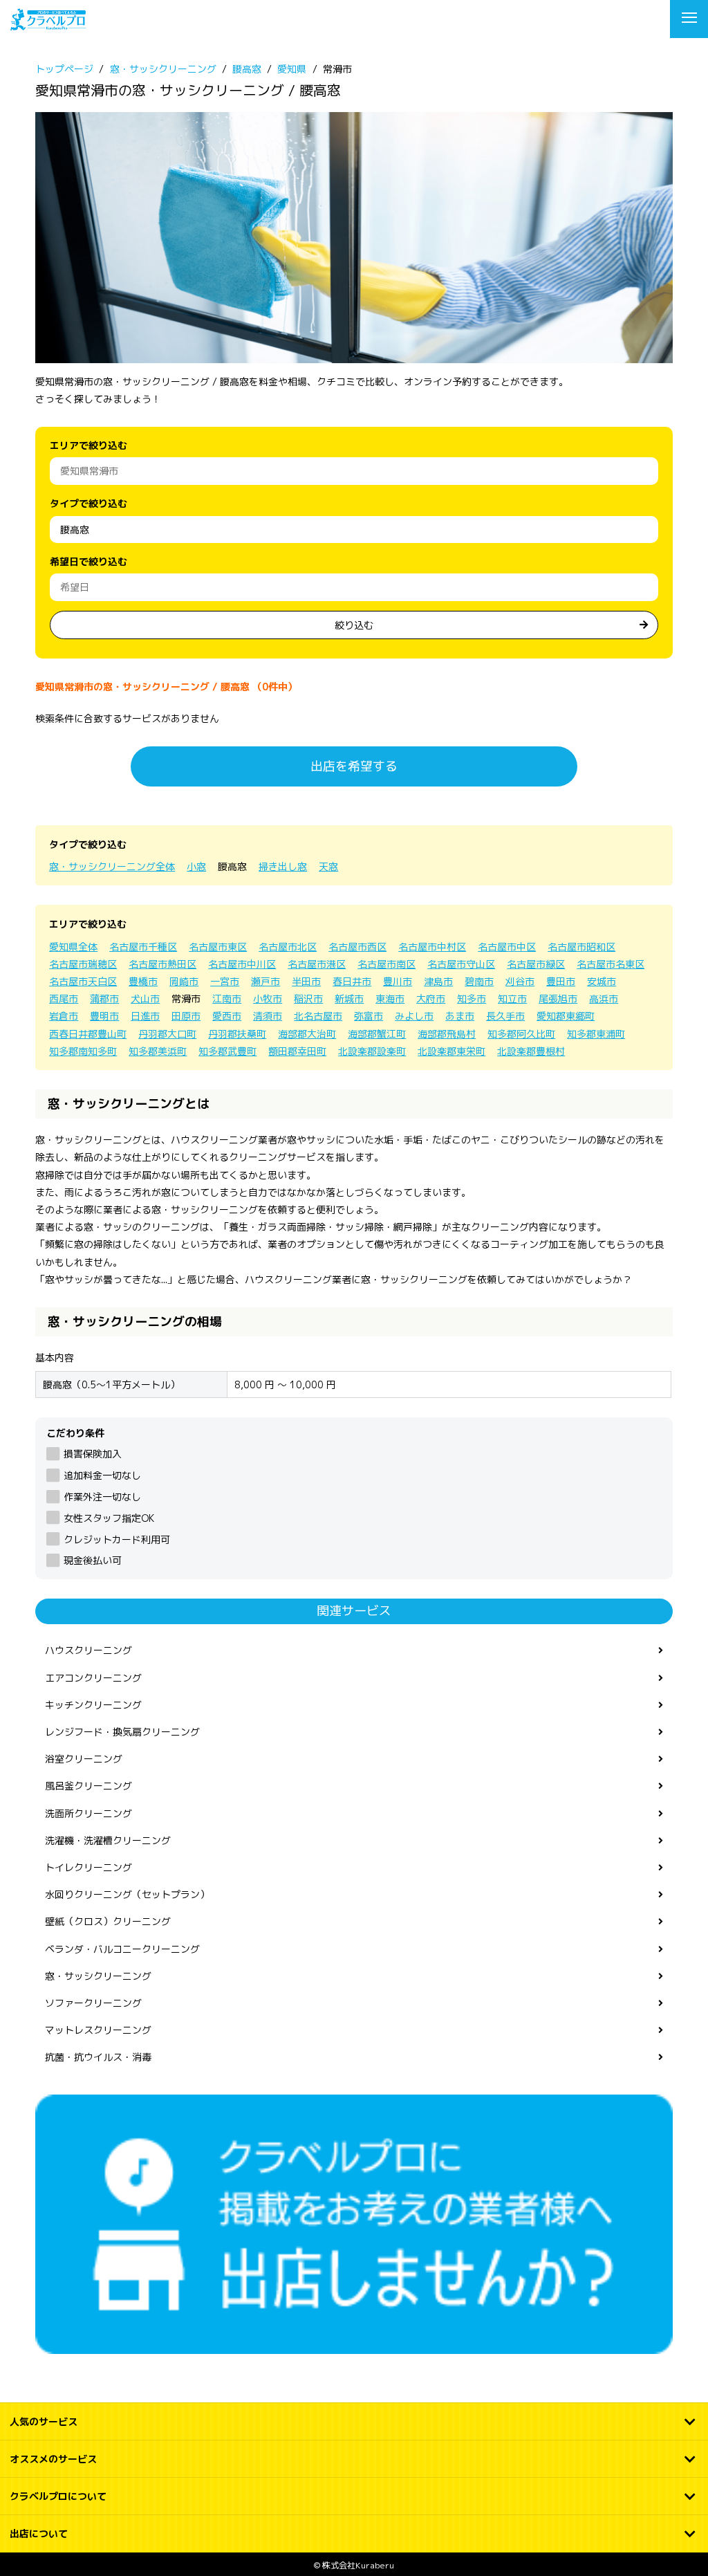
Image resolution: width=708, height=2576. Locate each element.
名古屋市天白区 (83, 981)
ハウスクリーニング (88, 1650)
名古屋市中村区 (432, 947)
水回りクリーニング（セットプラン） (127, 1894)
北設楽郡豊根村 (531, 1051)
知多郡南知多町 (83, 1051)
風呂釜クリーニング (88, 1786)
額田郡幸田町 (297, 1051)
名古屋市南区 (386, 964)
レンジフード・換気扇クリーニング (122, 1732)
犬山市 (145, 999)
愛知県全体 (73, 947)
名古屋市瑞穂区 (83, 964)
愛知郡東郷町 (566, 1016)
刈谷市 (520, 981)
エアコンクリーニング (93, 1678)
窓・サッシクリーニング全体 (112, 866)
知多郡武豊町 (227, 1051)
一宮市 (225, 981)
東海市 (390, 999)
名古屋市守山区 (461, 964)
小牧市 (268, 999)
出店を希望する (354, 766)
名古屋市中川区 (242, 964)
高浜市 (604, 999)
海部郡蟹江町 (377, 1034)
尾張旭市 (558, 999)
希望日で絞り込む (88, 561)
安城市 (602, 981)
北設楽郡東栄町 (451, 1051)
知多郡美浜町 (158, 1051)
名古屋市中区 (507, 947)
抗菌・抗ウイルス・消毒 (98, 2057)
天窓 (328, 866)
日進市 (145, 1016)
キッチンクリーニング (93, 1705)
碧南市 (479, 981)
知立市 (512, 999)
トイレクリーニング (88, 1867)
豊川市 (398, 981)
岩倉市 (64, 1016)
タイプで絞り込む (88, 503)
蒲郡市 (104, 999)
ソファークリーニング (93, 2003)
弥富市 (369, 1016)
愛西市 (227, 1016)
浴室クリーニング (84, 1759)
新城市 (349, 999)
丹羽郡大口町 (167, 1034)
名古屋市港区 (317, 964)
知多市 (472, 999)
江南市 (227, 999)
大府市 (431, 999)
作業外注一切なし (102, 1497)
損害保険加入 (92, 1454)
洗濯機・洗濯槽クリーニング (108, 1840)
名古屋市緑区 (536, 964)
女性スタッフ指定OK (109, 1518)
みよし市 (414, 1016)
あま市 (460, 1016)
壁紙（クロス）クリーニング (108, 1921)
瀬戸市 (265, 981)
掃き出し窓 (283, 866)
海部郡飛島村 (447, 1034)
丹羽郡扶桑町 (237, 1034)
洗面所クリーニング (88, 1813)
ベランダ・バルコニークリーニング (122, 1949)
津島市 (438, 981)
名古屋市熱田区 (162, 964)
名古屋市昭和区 (581, 947)
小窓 (196, 866)
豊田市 (561, 981)
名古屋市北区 (288, 947)
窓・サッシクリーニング (98, 1976)
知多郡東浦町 (596, 1034)
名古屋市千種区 (143, 947)
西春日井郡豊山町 (88, 1034)
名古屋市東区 (218, 947)
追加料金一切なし (102, 1475)
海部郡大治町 (307, 1034)
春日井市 (352, 981)
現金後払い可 (92, 1560)
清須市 (268, 1016)
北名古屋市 (318, 1016)
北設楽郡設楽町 (372, 1051)
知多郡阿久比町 (521, 1034)
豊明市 (104, 1016)
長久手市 (505, 1016)
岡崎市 (184, 981)
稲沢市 (308, 999)
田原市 (186, 1016)
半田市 (306, 981)
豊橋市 (143, 981)
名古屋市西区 (357, 947)
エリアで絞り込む (88, 445)
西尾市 (64, 999)
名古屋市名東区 (611, 964)
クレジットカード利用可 (117, 1539)
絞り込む (354, 625)
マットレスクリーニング (98, 2030)
